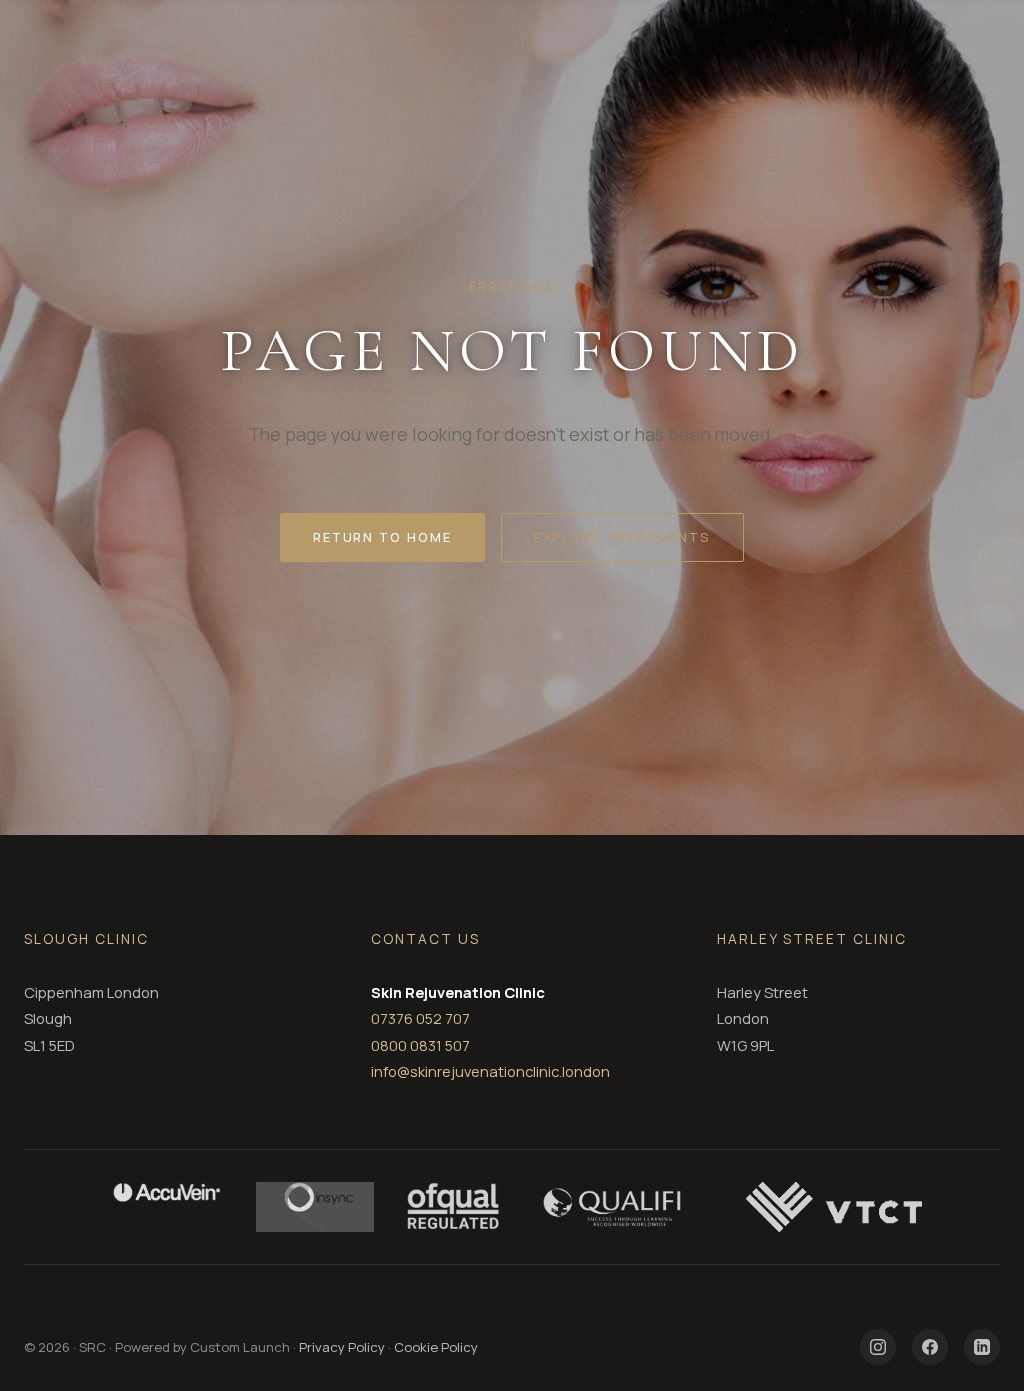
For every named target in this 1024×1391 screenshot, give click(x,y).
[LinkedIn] (982, 1347)
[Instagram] (878, 1347)
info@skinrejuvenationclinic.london (490, 1071)
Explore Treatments (623, 537)
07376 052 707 (420, 1018)
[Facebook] (930, 1347)
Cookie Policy (436, 1347)
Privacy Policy (342, 1347)
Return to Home (382, 537)
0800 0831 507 (420, 1045)
